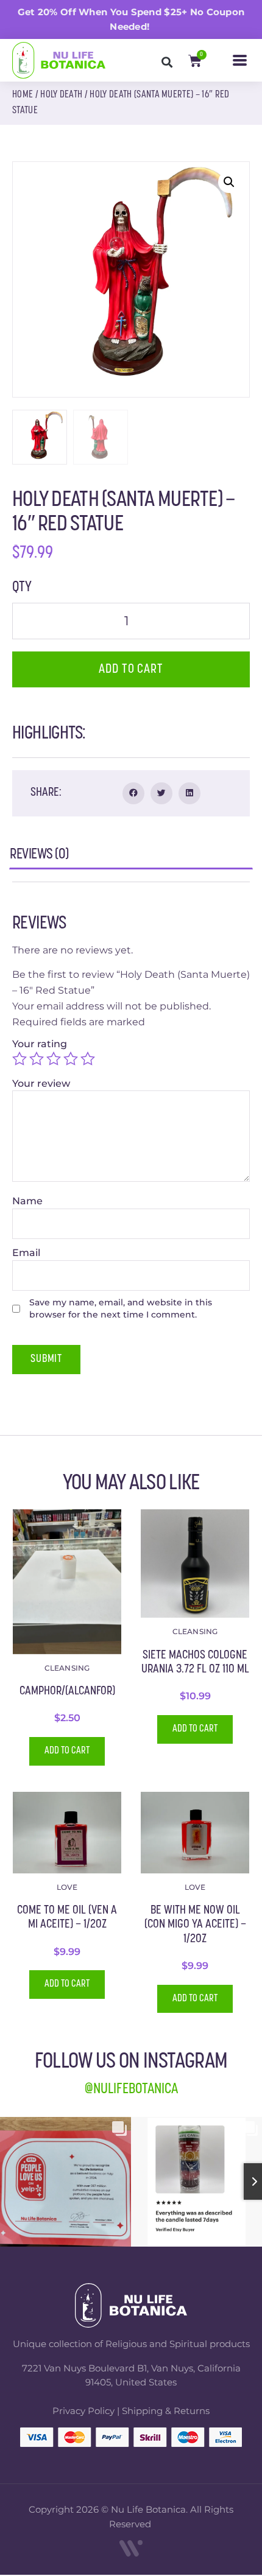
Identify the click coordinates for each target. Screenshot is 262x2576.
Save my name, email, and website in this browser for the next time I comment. (121, 1308)
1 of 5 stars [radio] (19, 1059)
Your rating (41, 1044)
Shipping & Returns (166, 2411)
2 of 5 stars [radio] (37, 1059)
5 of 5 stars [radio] (88, 1059)
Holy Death (61, 95)
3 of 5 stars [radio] (54, 1059)
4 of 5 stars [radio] (71, 1059)
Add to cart (131, 669)
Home (23, 95)
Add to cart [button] (67, 1751)
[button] (239, 60)
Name (29, 1201)
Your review (42, 1084)
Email (27, 1253)
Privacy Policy (83, 2411)
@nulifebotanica (131, 2090)
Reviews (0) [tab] (39, 858)
